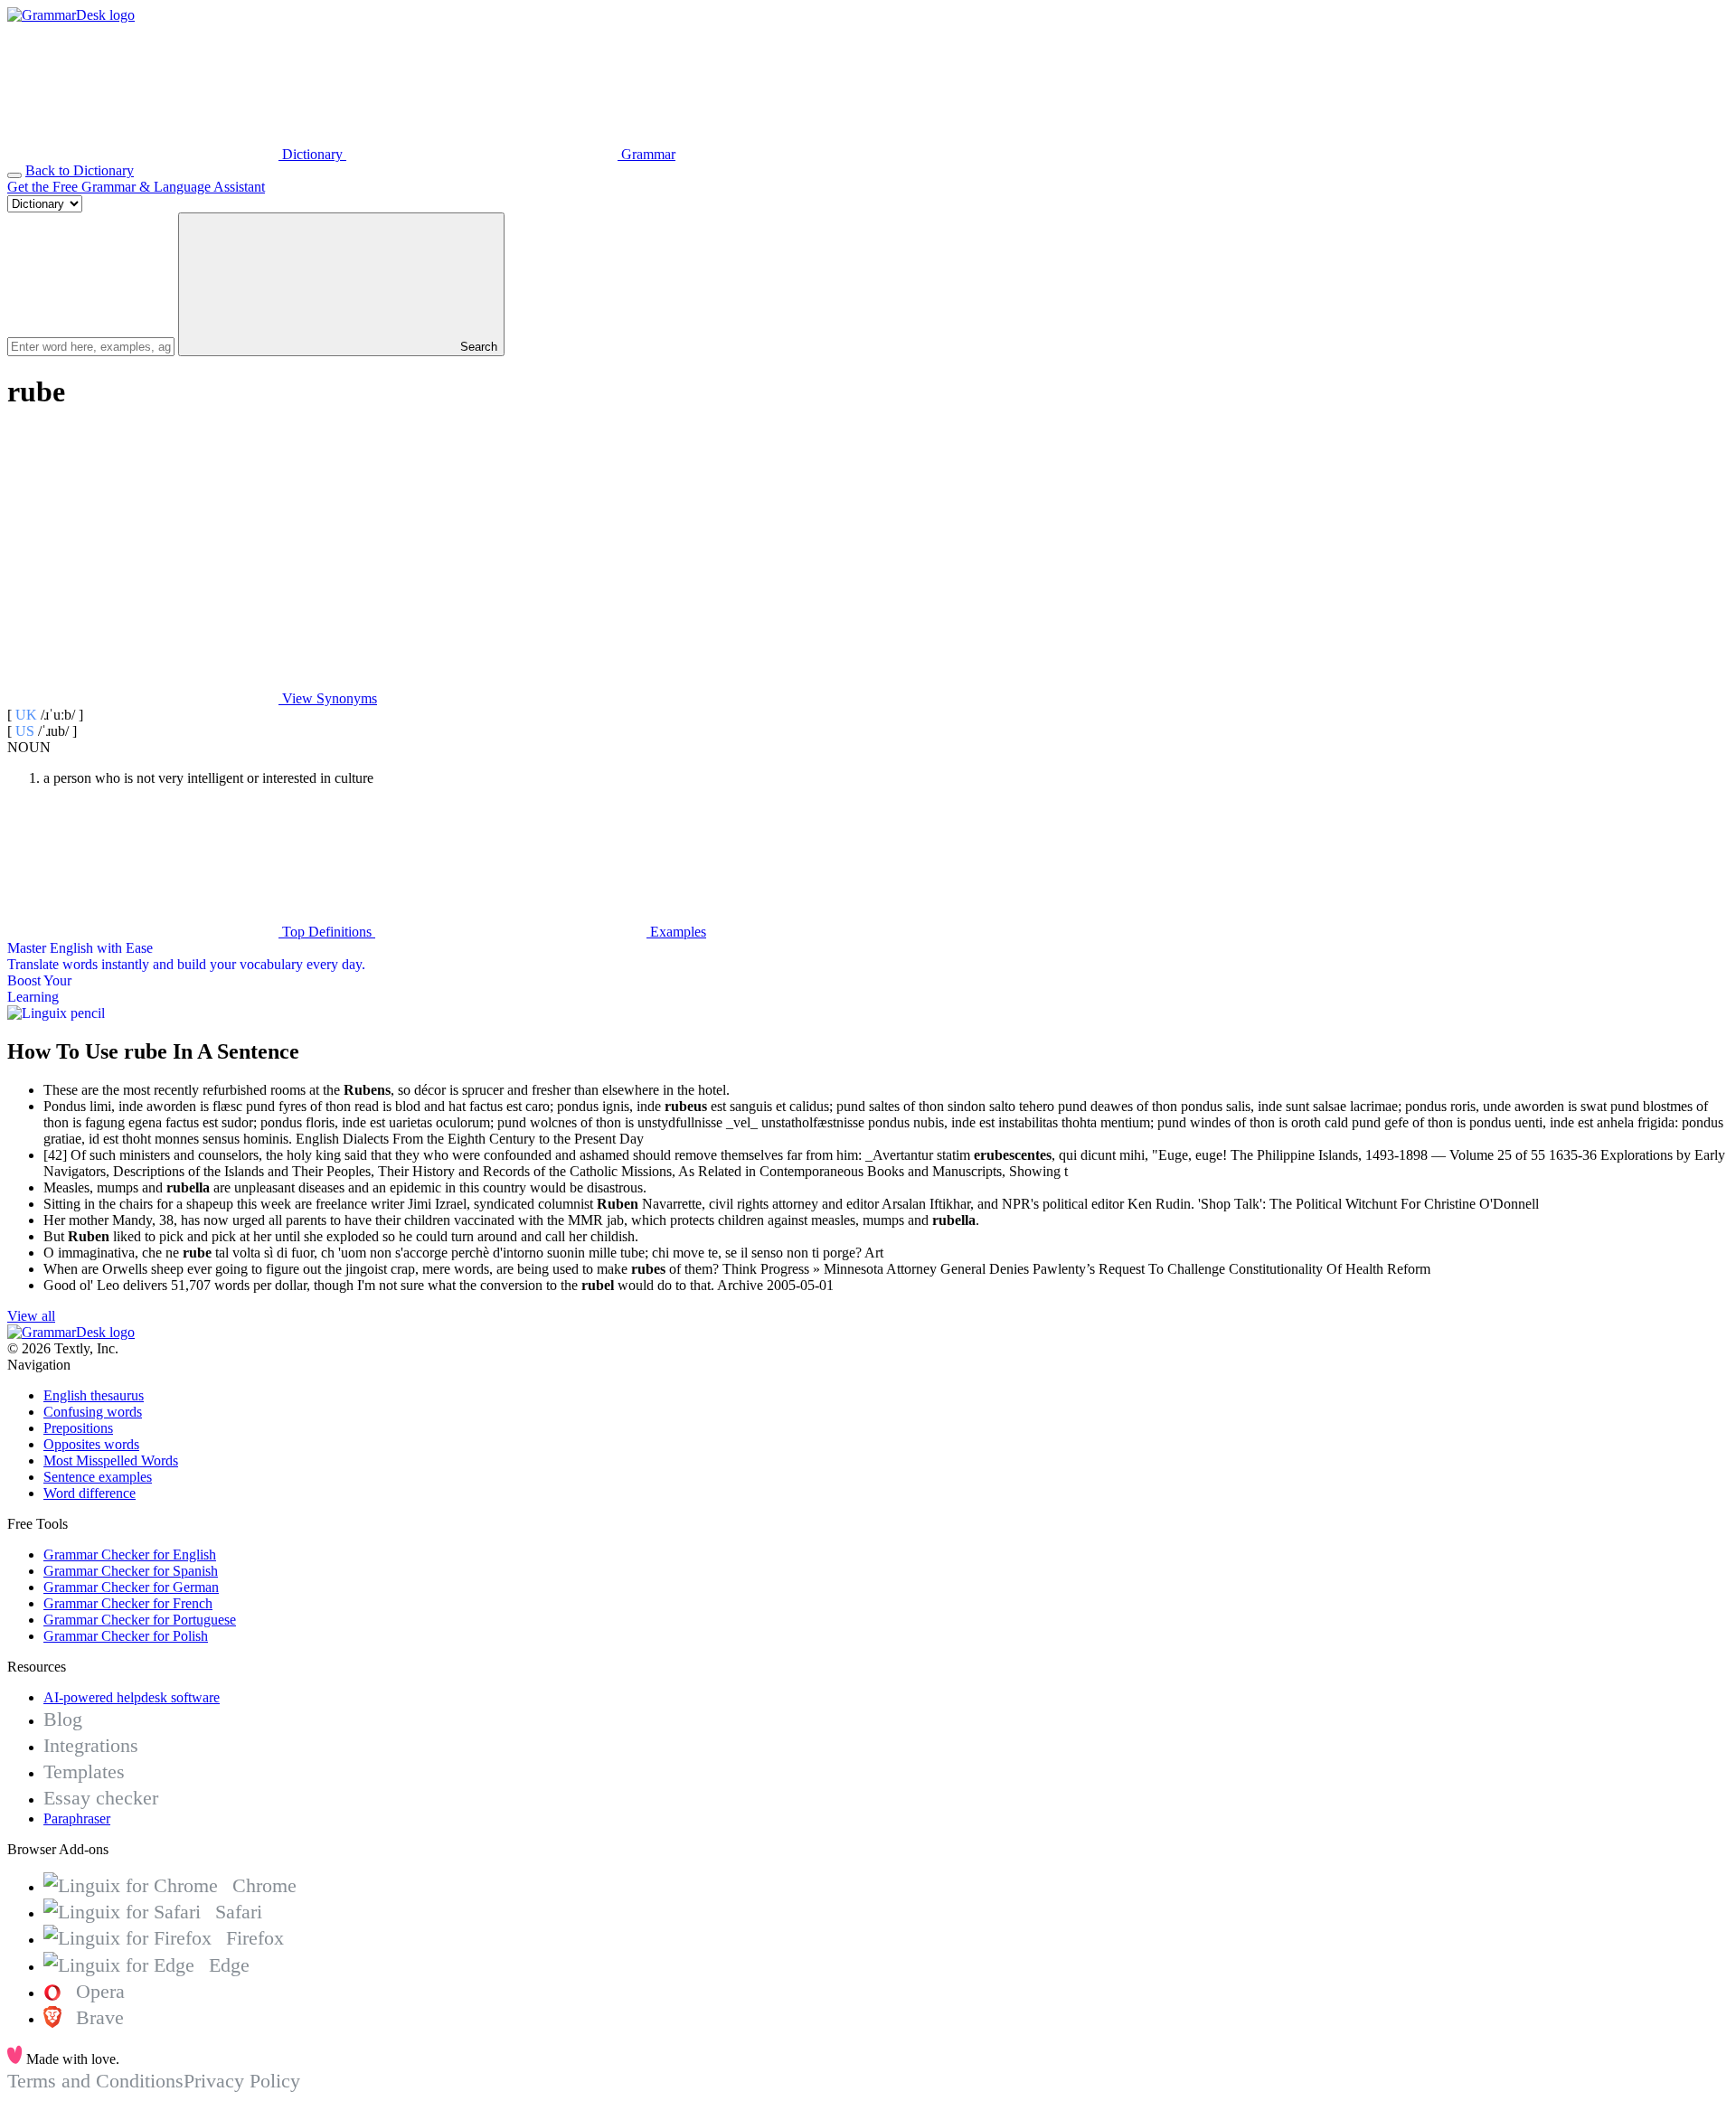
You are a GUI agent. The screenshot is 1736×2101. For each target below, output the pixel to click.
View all (31, 1316)
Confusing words (93, 1412)
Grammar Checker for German (131, 1587)
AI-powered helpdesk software (132, 1697)
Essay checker (101, 1798)
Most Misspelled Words (111, 1460)
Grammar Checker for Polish (126, 1636)
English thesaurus (94, 1395)
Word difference (90, 1493)
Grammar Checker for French (128, 1603)
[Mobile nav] (14, 175)
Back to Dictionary (80, 170)
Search (477, 347)
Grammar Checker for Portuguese (140, 1620)
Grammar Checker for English (130, 1555)
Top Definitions (327, 932)
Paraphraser (77, 1818)
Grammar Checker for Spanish (131, 1571)
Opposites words (91, 1444)
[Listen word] (143, 559)
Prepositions (78, 1428)
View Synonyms (328, 698)
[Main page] (71, 15)
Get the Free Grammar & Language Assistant (136, 187)
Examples (676, 932)
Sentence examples (98, 1477)
